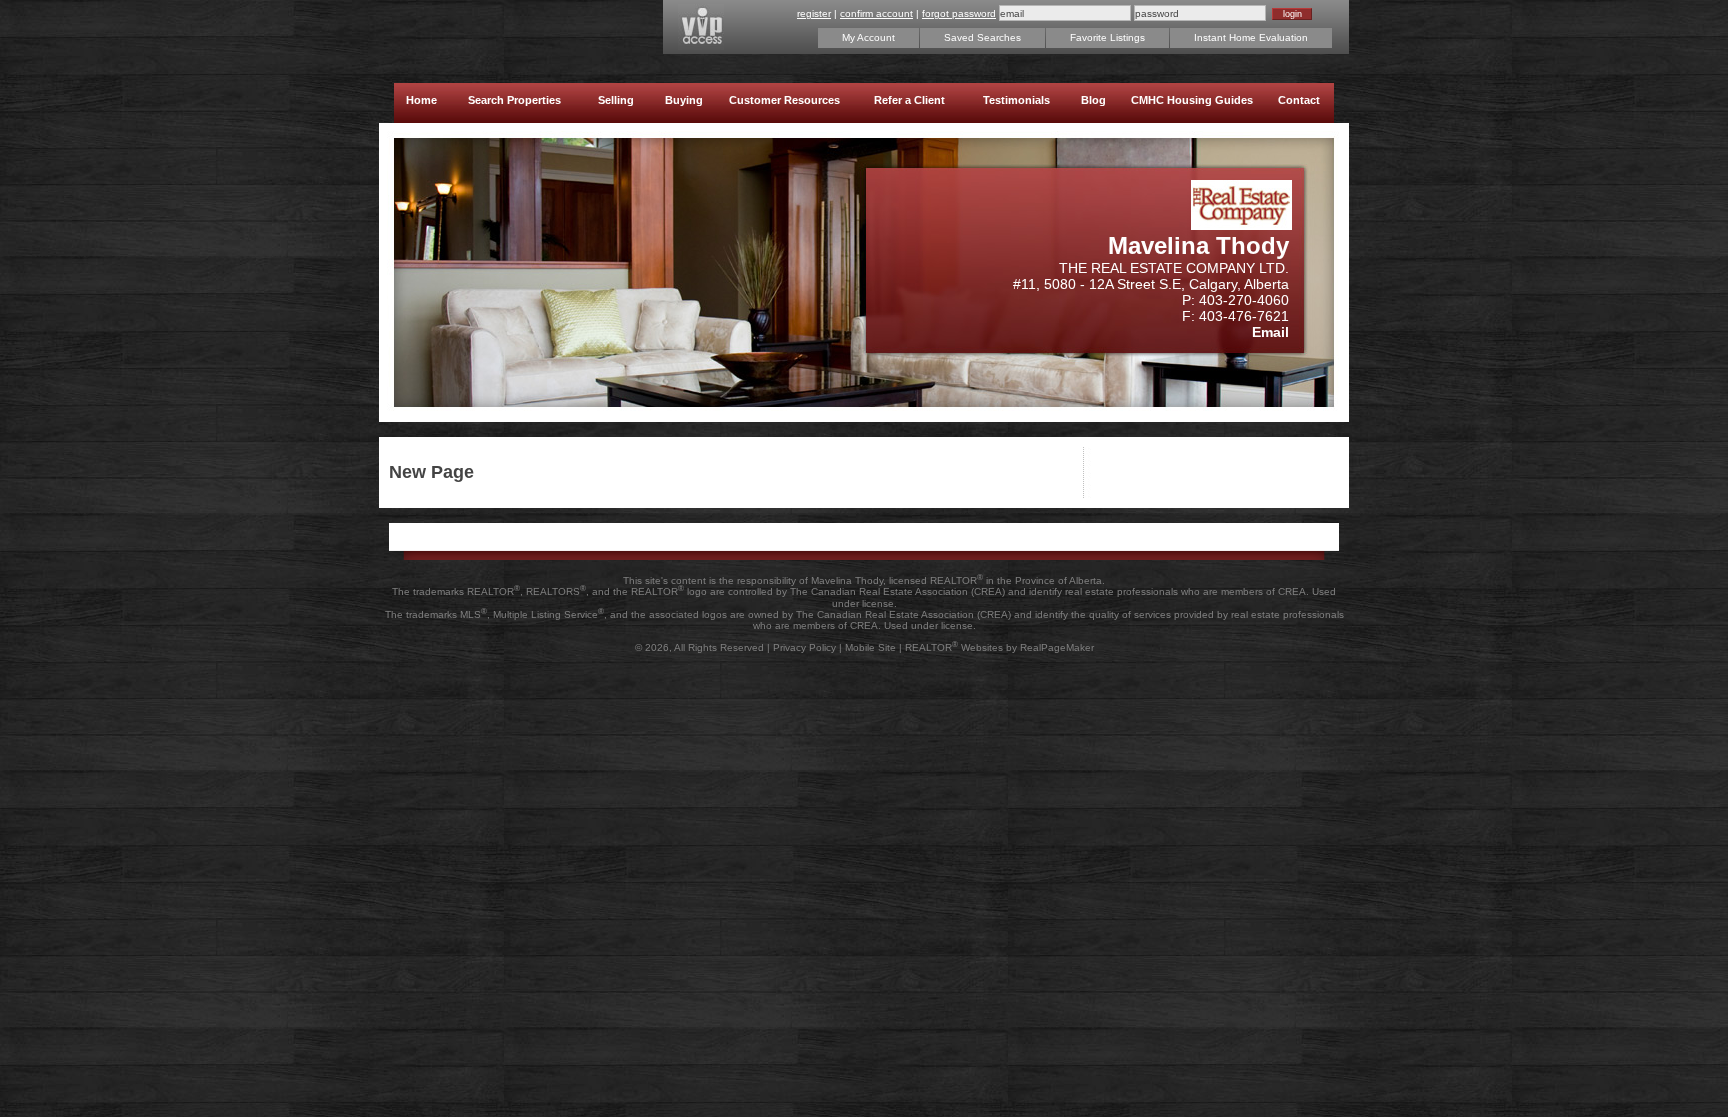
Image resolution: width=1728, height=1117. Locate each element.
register (814, 13)
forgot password (959, 13)
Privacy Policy (804, 647)
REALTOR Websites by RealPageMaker (999, 647)
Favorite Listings (1107, 37)
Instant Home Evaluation (1251, 37)
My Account (868, 37)
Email (1270, 332)
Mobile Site (870, 647)
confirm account (876, 13)
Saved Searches (982, 37)
